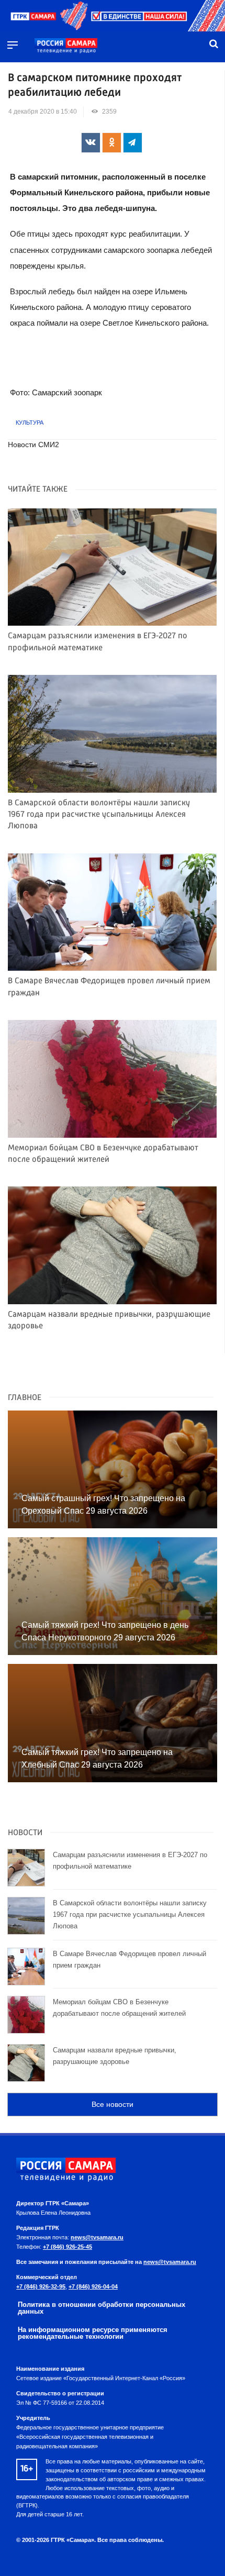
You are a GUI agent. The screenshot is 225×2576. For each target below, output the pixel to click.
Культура (30, 423)
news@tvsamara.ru (97, 2237)
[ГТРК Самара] (66, 46)
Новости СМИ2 (33, 445)
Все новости (113, 2104)
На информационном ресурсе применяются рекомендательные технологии (93, 2333)
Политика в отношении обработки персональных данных (102, 2308)
